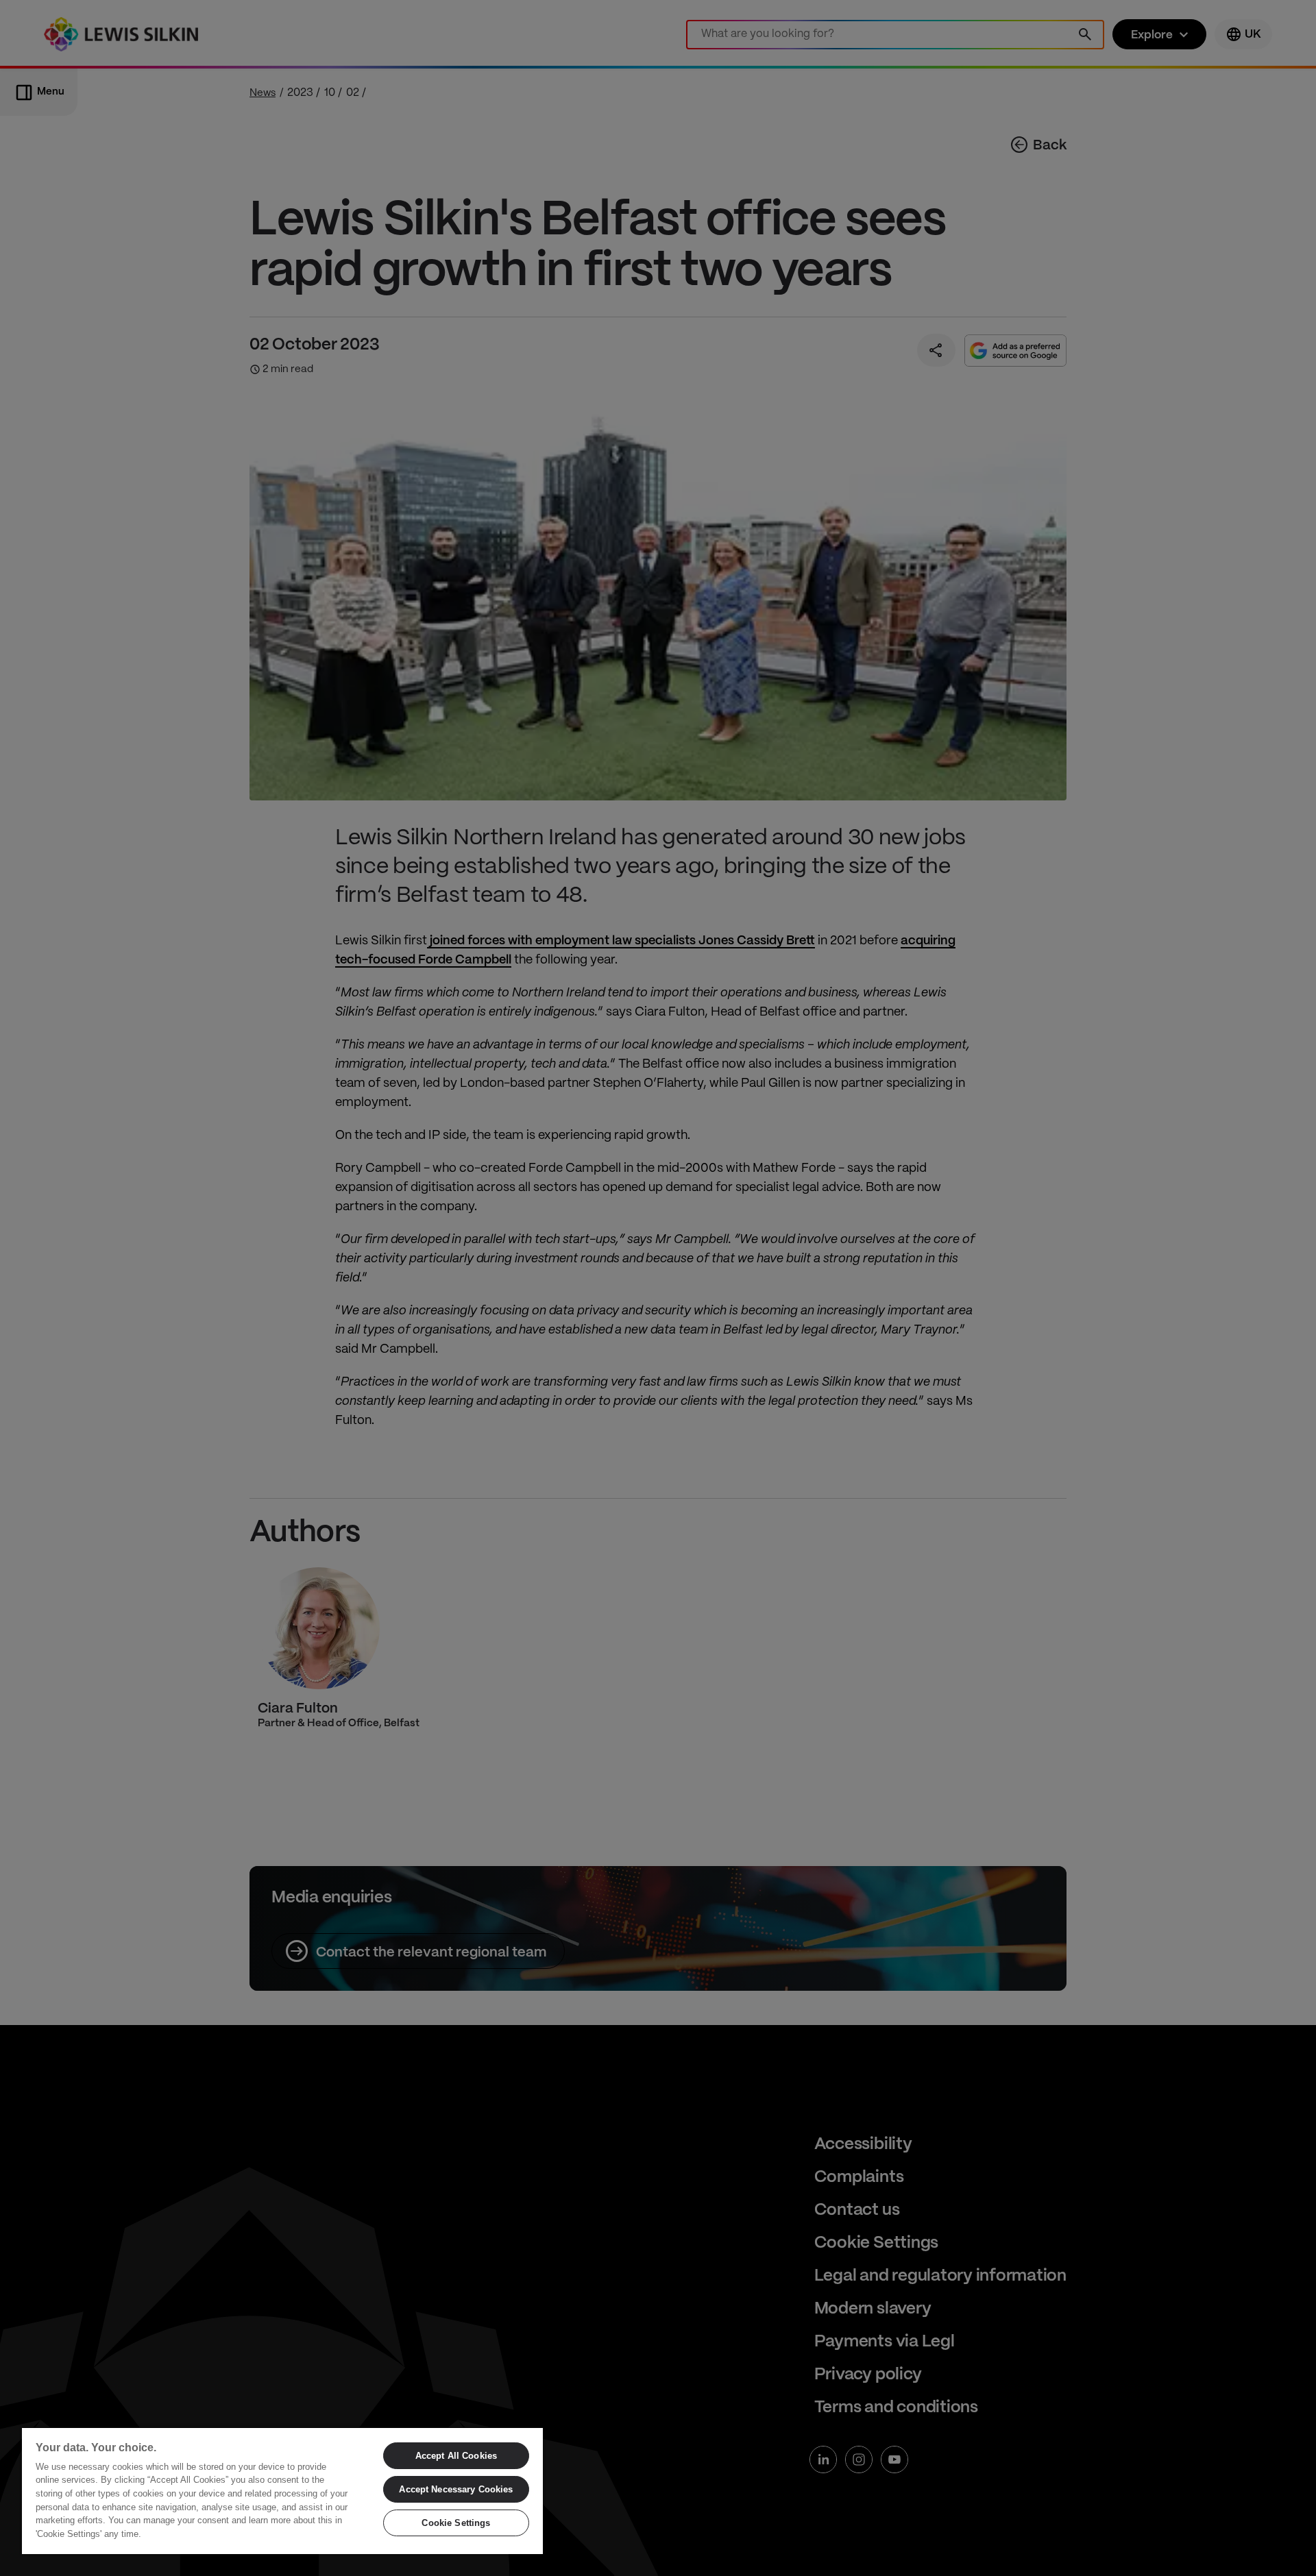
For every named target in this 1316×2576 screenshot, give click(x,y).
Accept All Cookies (456, 2456)
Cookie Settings (456, 2523)
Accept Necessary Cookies (456, 2489)
